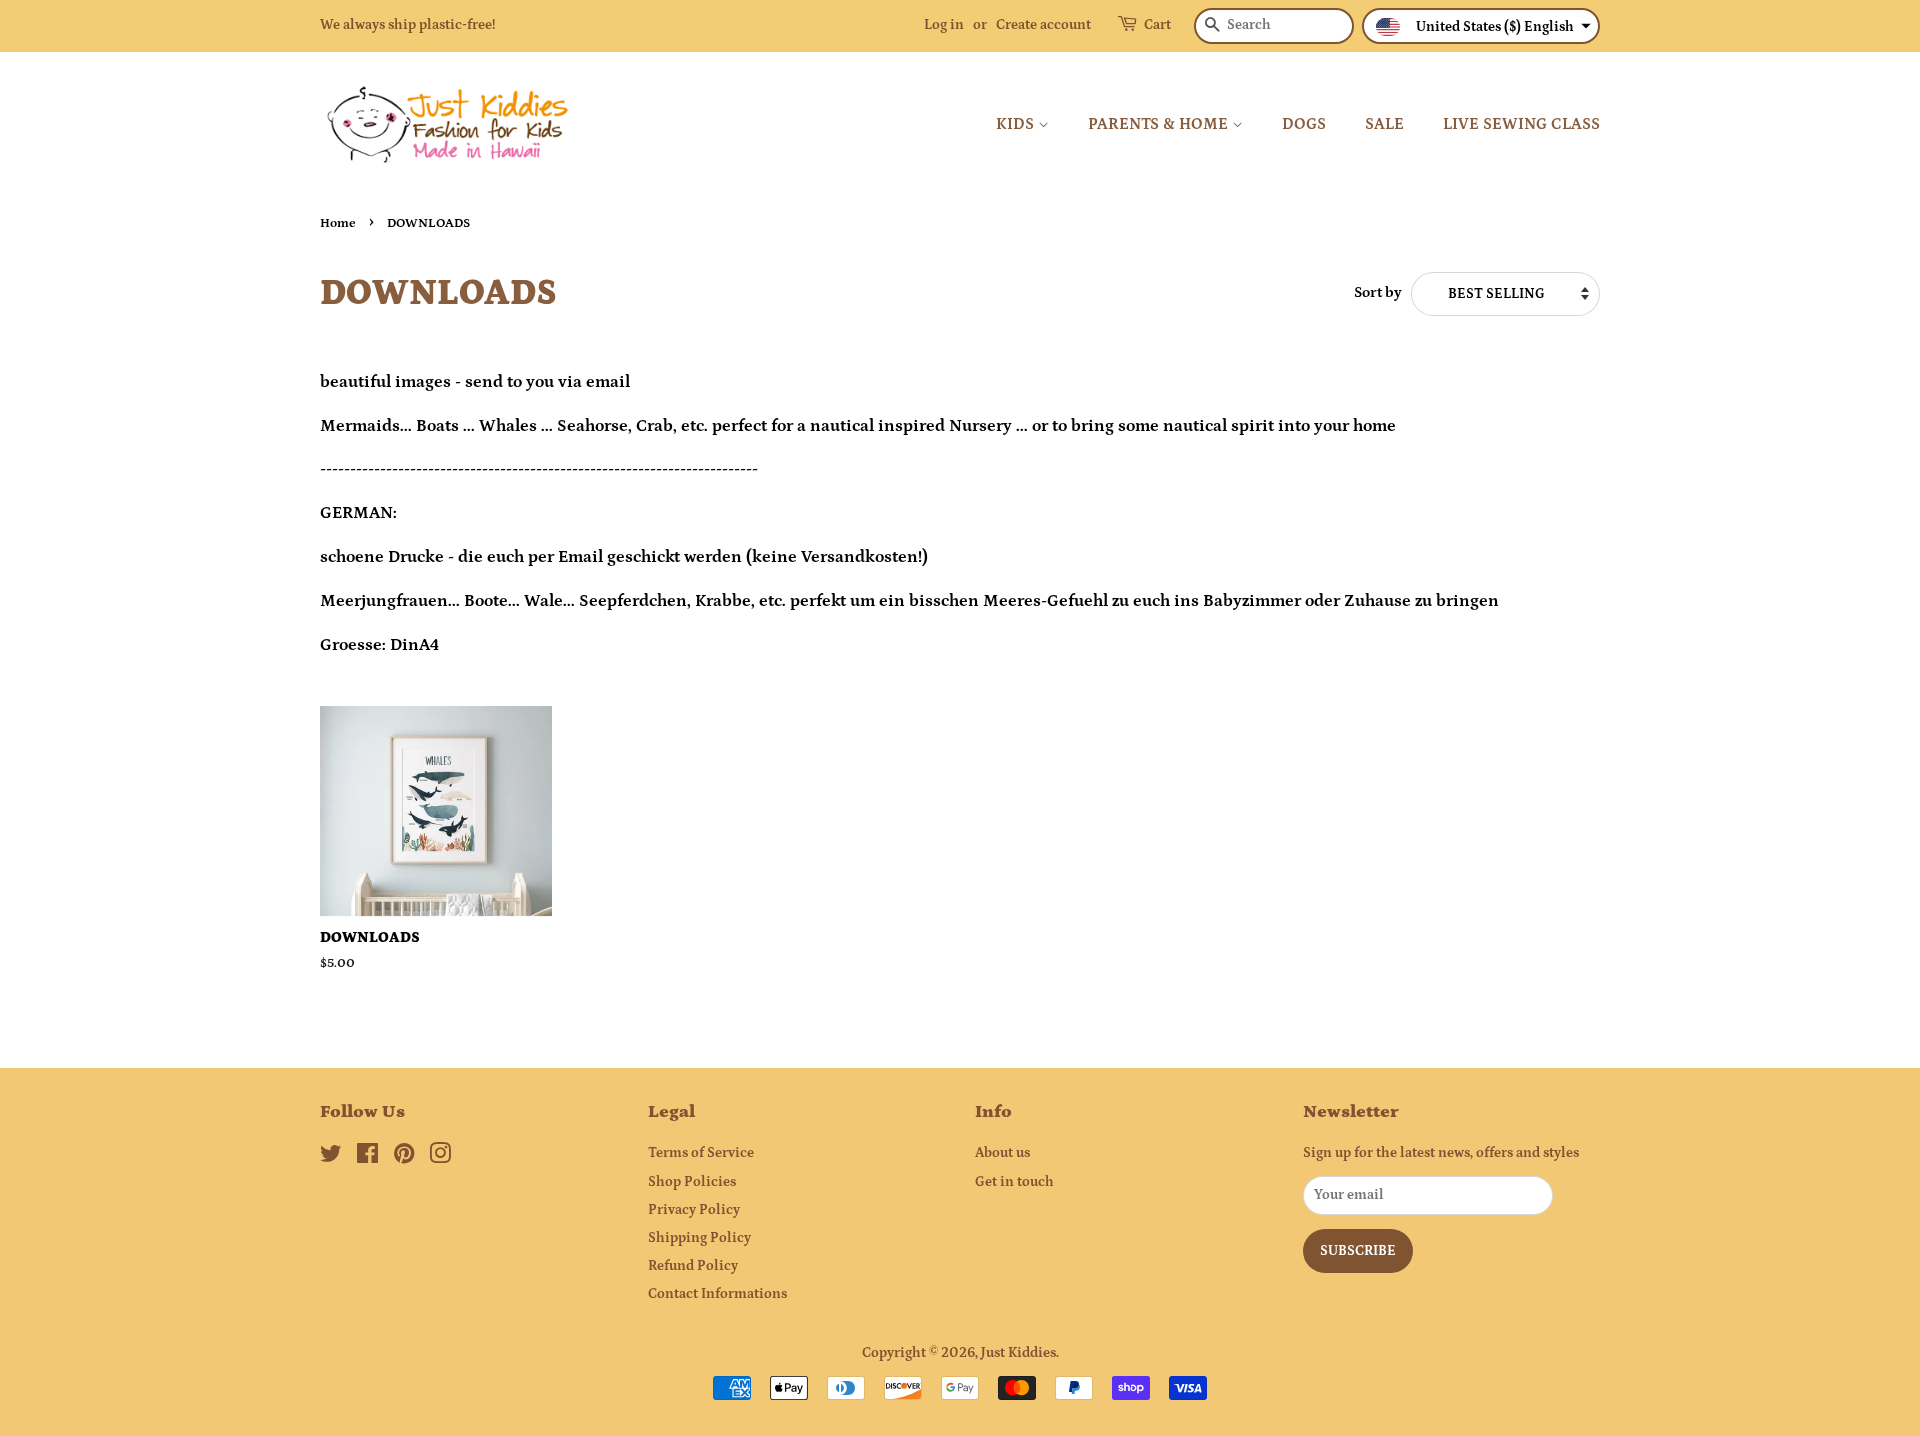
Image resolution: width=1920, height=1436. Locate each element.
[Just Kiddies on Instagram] (440, 1158)
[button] (1481, 26)
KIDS (1017, 124)
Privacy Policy (694, 1210)
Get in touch (1014, 1182)
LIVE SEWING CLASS (1521, 124)
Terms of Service (701, 1153)
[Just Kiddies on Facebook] (367, 1158)
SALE (1384, 124)
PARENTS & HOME (1160, 124)
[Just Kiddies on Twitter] (331, 1158)
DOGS (1304, 124)
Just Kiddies (1018, 1353)
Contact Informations (717, 1294)
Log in (944, 25)
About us (1002, 1153)
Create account (1043, 25)
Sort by (1378, 292)
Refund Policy (693, 1266)
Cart (1157, 25)
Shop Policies (692, 1182)
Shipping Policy (699, 1238)
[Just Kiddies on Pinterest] (404, 1158)
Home (338, 223)
